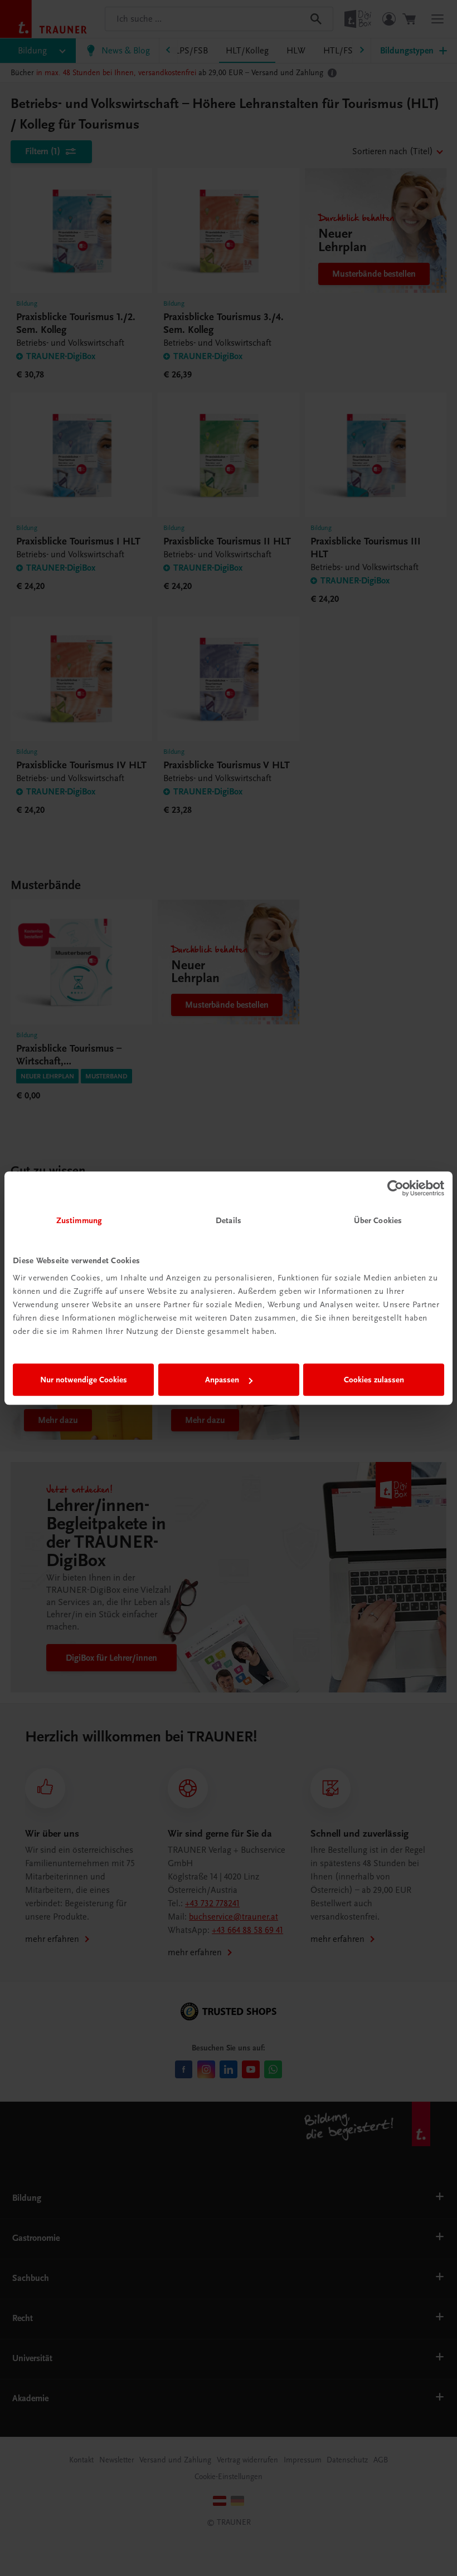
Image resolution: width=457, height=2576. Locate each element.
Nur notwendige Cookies (84, 1380)
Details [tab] (229, 1220)
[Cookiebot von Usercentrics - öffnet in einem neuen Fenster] (395, 1188)
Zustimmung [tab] (79, 1220)
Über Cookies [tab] (378, 1220)
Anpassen (222, 1380)
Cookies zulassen (374, 1380)
